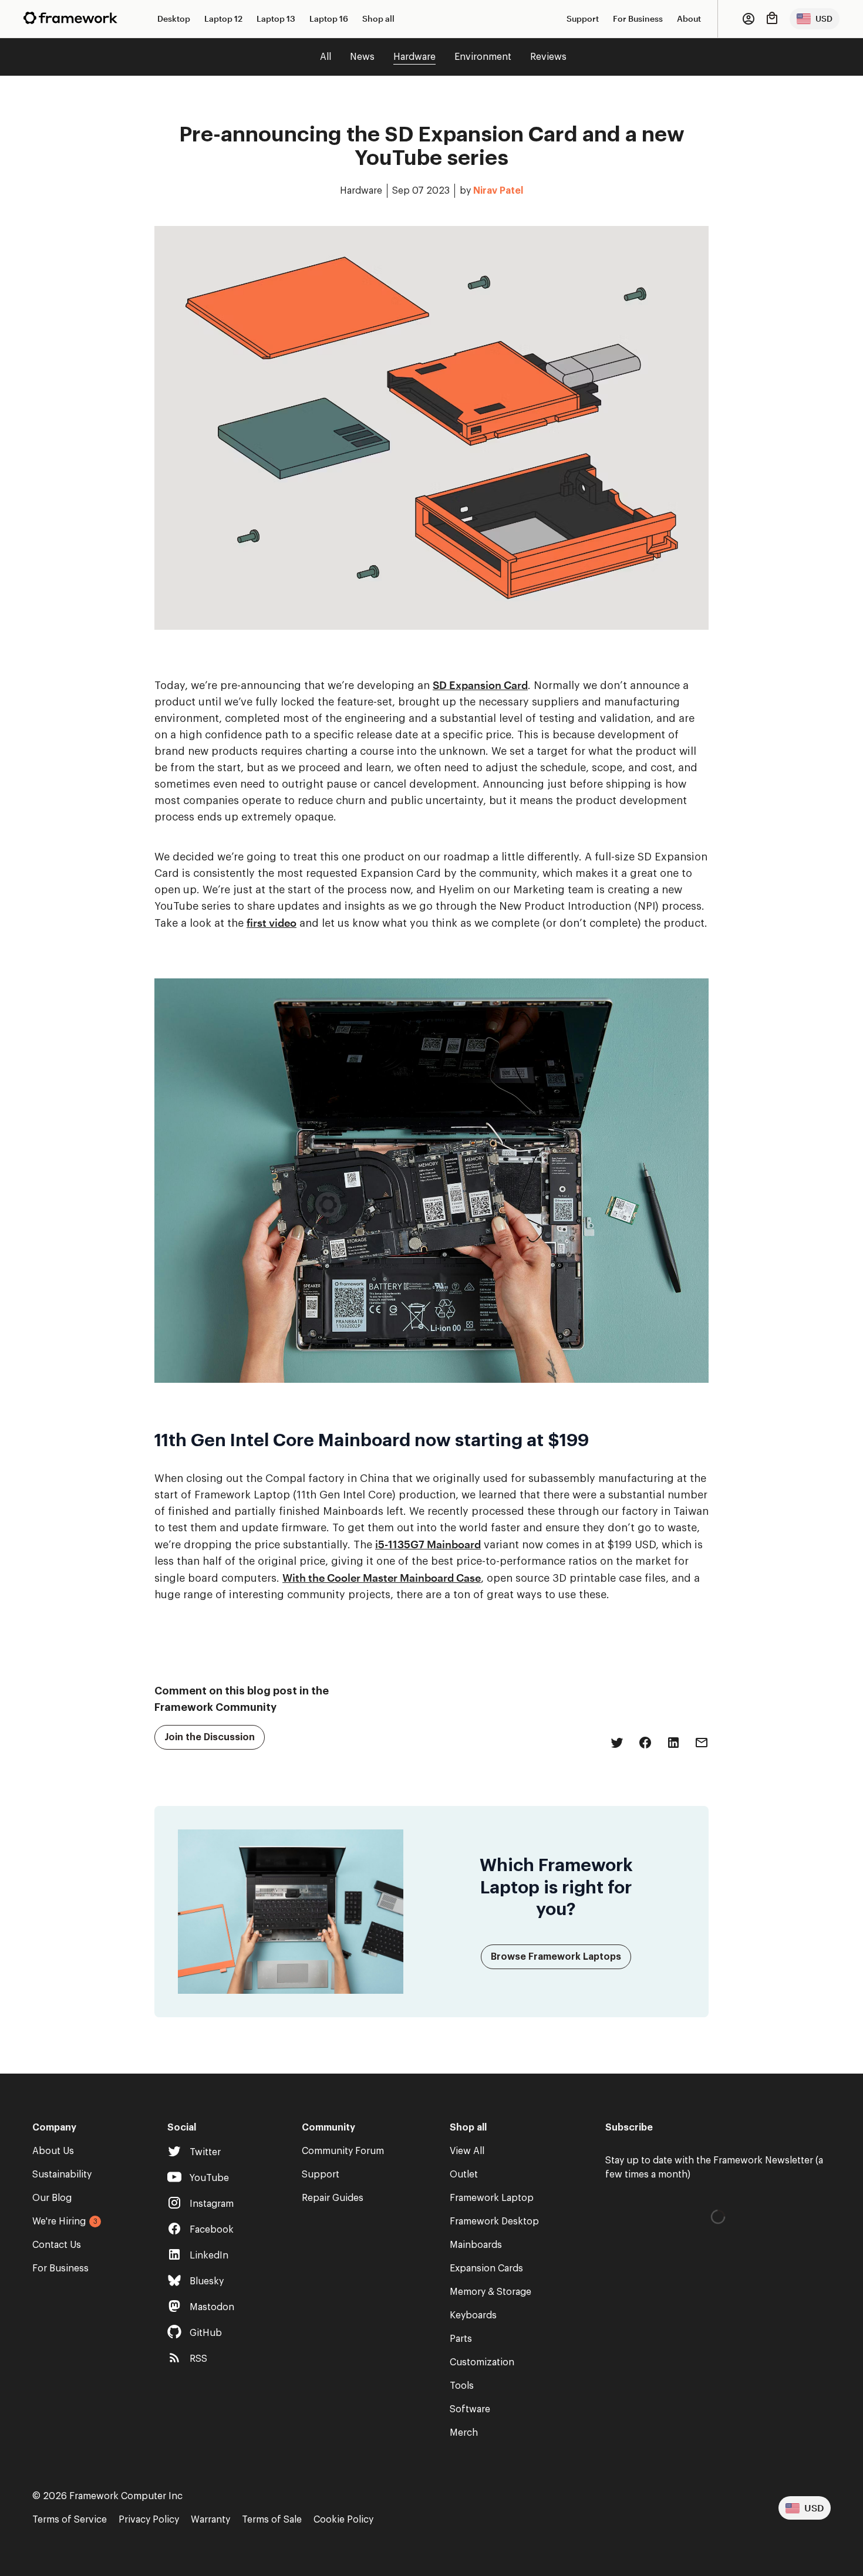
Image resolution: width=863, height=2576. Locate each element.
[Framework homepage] (70, 18)
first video (272, 923)
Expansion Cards (486, 2268)
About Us (53, 2151)
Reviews (548, 57)
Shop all (378, 18)
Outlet (464, 2175)
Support (583, 18)
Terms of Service (70, 2520)
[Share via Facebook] (645, 1743)
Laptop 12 (223, 18)
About (689, 18)
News (362, 57)
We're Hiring (59, 2221)
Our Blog (52, 2198)
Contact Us (57, 2245)
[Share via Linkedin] (673, 1743)
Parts (461, 2339)
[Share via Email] (702, 1743)
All (326, 57)
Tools (462, 2386)
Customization (482, 2362)
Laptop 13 (276, 18)
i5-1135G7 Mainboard (428, 1544)
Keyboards (473, 2315)
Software (470, 2409)
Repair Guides (333, 2198)
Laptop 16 (329, 18)
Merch (464, 2433)
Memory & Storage (491, 2292)
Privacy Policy (149, 2520)
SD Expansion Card (480, 685)
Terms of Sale (272, 2520)
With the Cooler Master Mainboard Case (382, 1578)
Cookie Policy (343, 2520)
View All (467, 2151)
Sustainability (62, 2175)
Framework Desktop (494, 2221)
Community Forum (343, 2151)
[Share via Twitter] (617, 1743)
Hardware (414, 57)
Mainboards (476, 2245)
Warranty (210, 2520)
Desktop (174, 18)
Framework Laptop (492, 2198)
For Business (638, 18)
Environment (483, 57)
